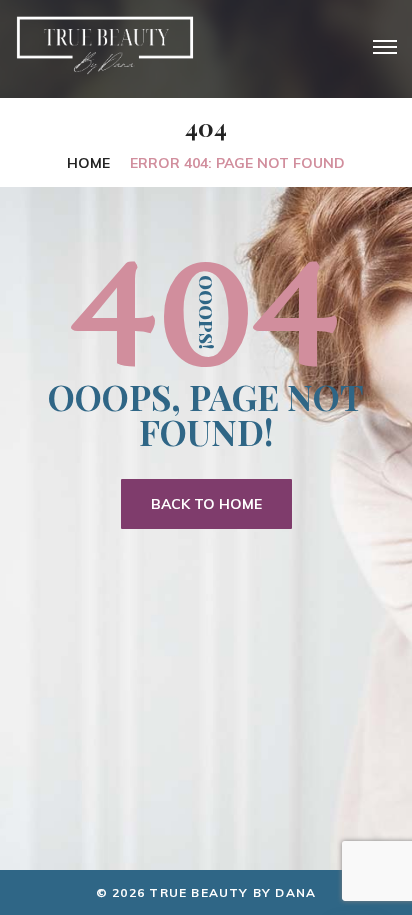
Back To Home (206, 504)
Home (88, 163)
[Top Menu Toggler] (385, 47)
